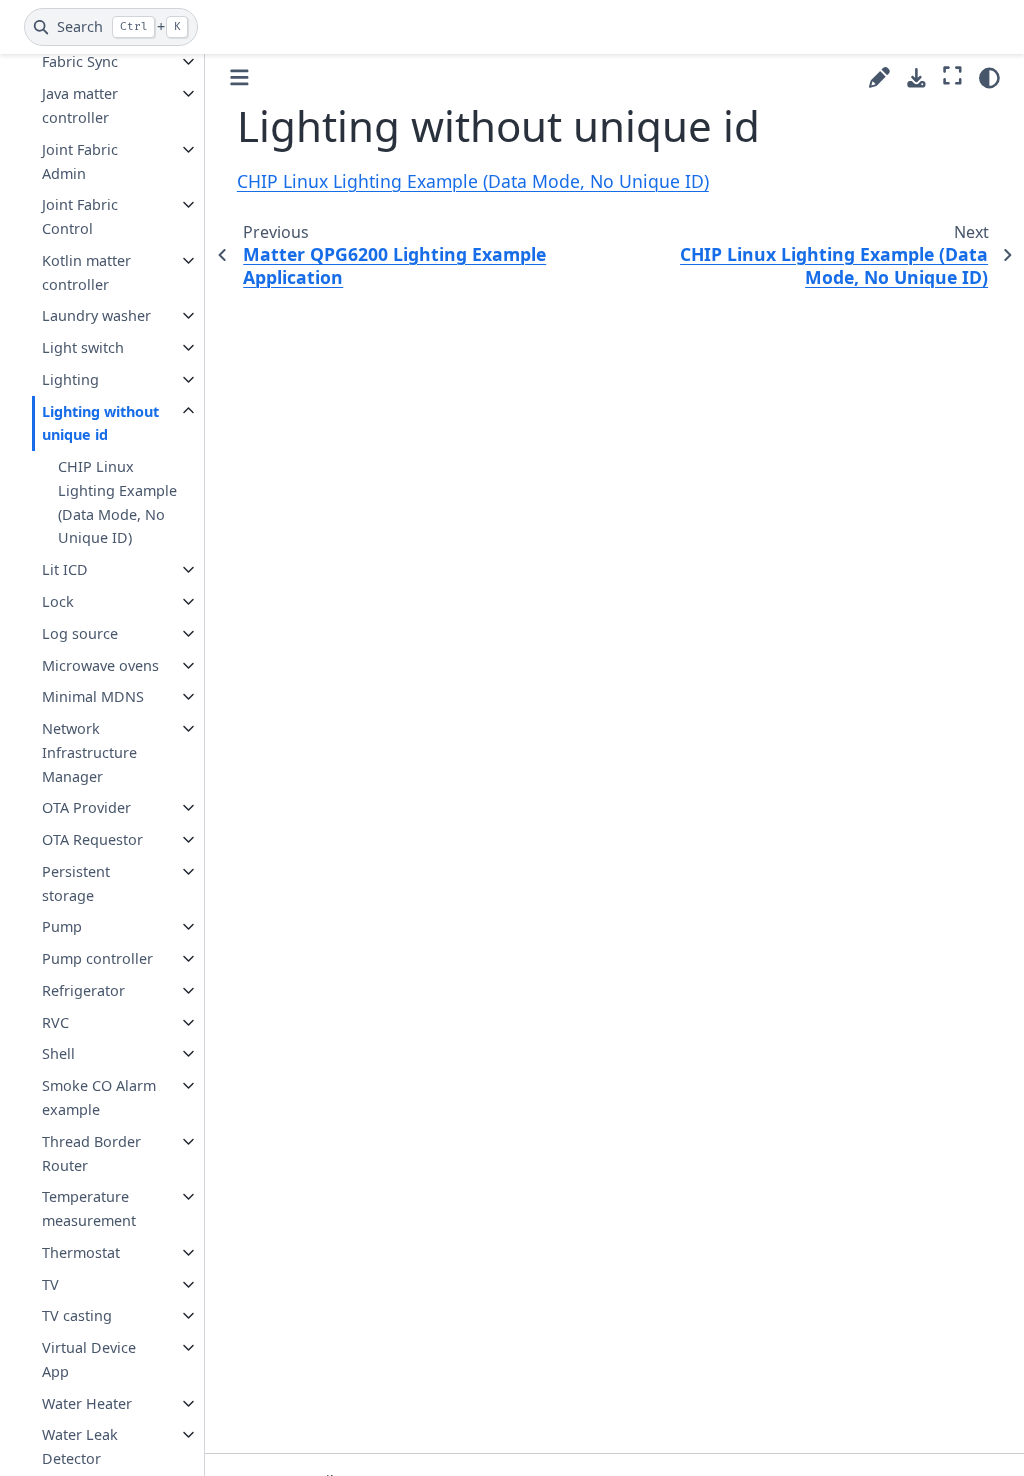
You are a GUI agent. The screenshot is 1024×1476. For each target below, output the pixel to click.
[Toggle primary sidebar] (239, 77)
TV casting (77, 1315)
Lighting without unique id (100, 423)
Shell (58, 1053)
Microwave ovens (100, 665)
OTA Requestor (92, 839)
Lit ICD (65, 569)
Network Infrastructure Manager (89, 752)
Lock (58, 601)
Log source (80, 633)
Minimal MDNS (93, 696)
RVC (55, 1022)
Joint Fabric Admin (80, 161)
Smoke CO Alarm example (99, 1097)
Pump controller (97, 958)
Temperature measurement (89, 1208)
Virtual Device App (89, 1359)
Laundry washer (96, 315)
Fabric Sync (80, 61)
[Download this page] (916, 78)
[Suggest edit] (879, 77)
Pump (62, 926)
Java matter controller (80, 105)
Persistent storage (76, 883)
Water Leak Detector (80, 1446)
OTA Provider (86, 807)
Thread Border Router (91, 1153)
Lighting (70, 379)
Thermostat (81, 1252)
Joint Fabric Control (80, 216)
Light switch (83, 347)
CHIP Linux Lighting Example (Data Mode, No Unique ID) (117, 502)
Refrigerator (83, 990)
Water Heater (87, 1403)
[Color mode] (989, 78)
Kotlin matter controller (86, 272)
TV (50, 1284)
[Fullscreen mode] (952, 75)
